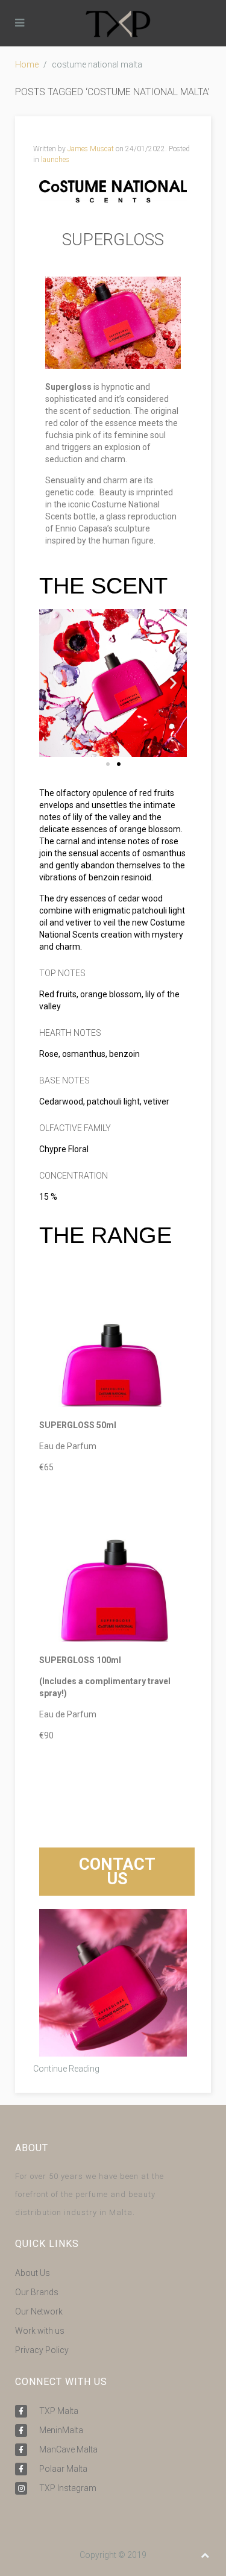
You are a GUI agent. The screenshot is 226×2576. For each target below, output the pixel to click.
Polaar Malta (63, 2469)
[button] (53, 683)
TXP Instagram (68, 2488)
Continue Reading (66, 2069)
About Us (33, 2273)
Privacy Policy (42, 2350)
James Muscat (91, 149)
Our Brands (37, 2292)
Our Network (39, 2311)
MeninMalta (61, 2430)
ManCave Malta (68, 2449)
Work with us (40, 2331)
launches (55, 160)
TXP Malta (59, 2411)
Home (27, 64)
